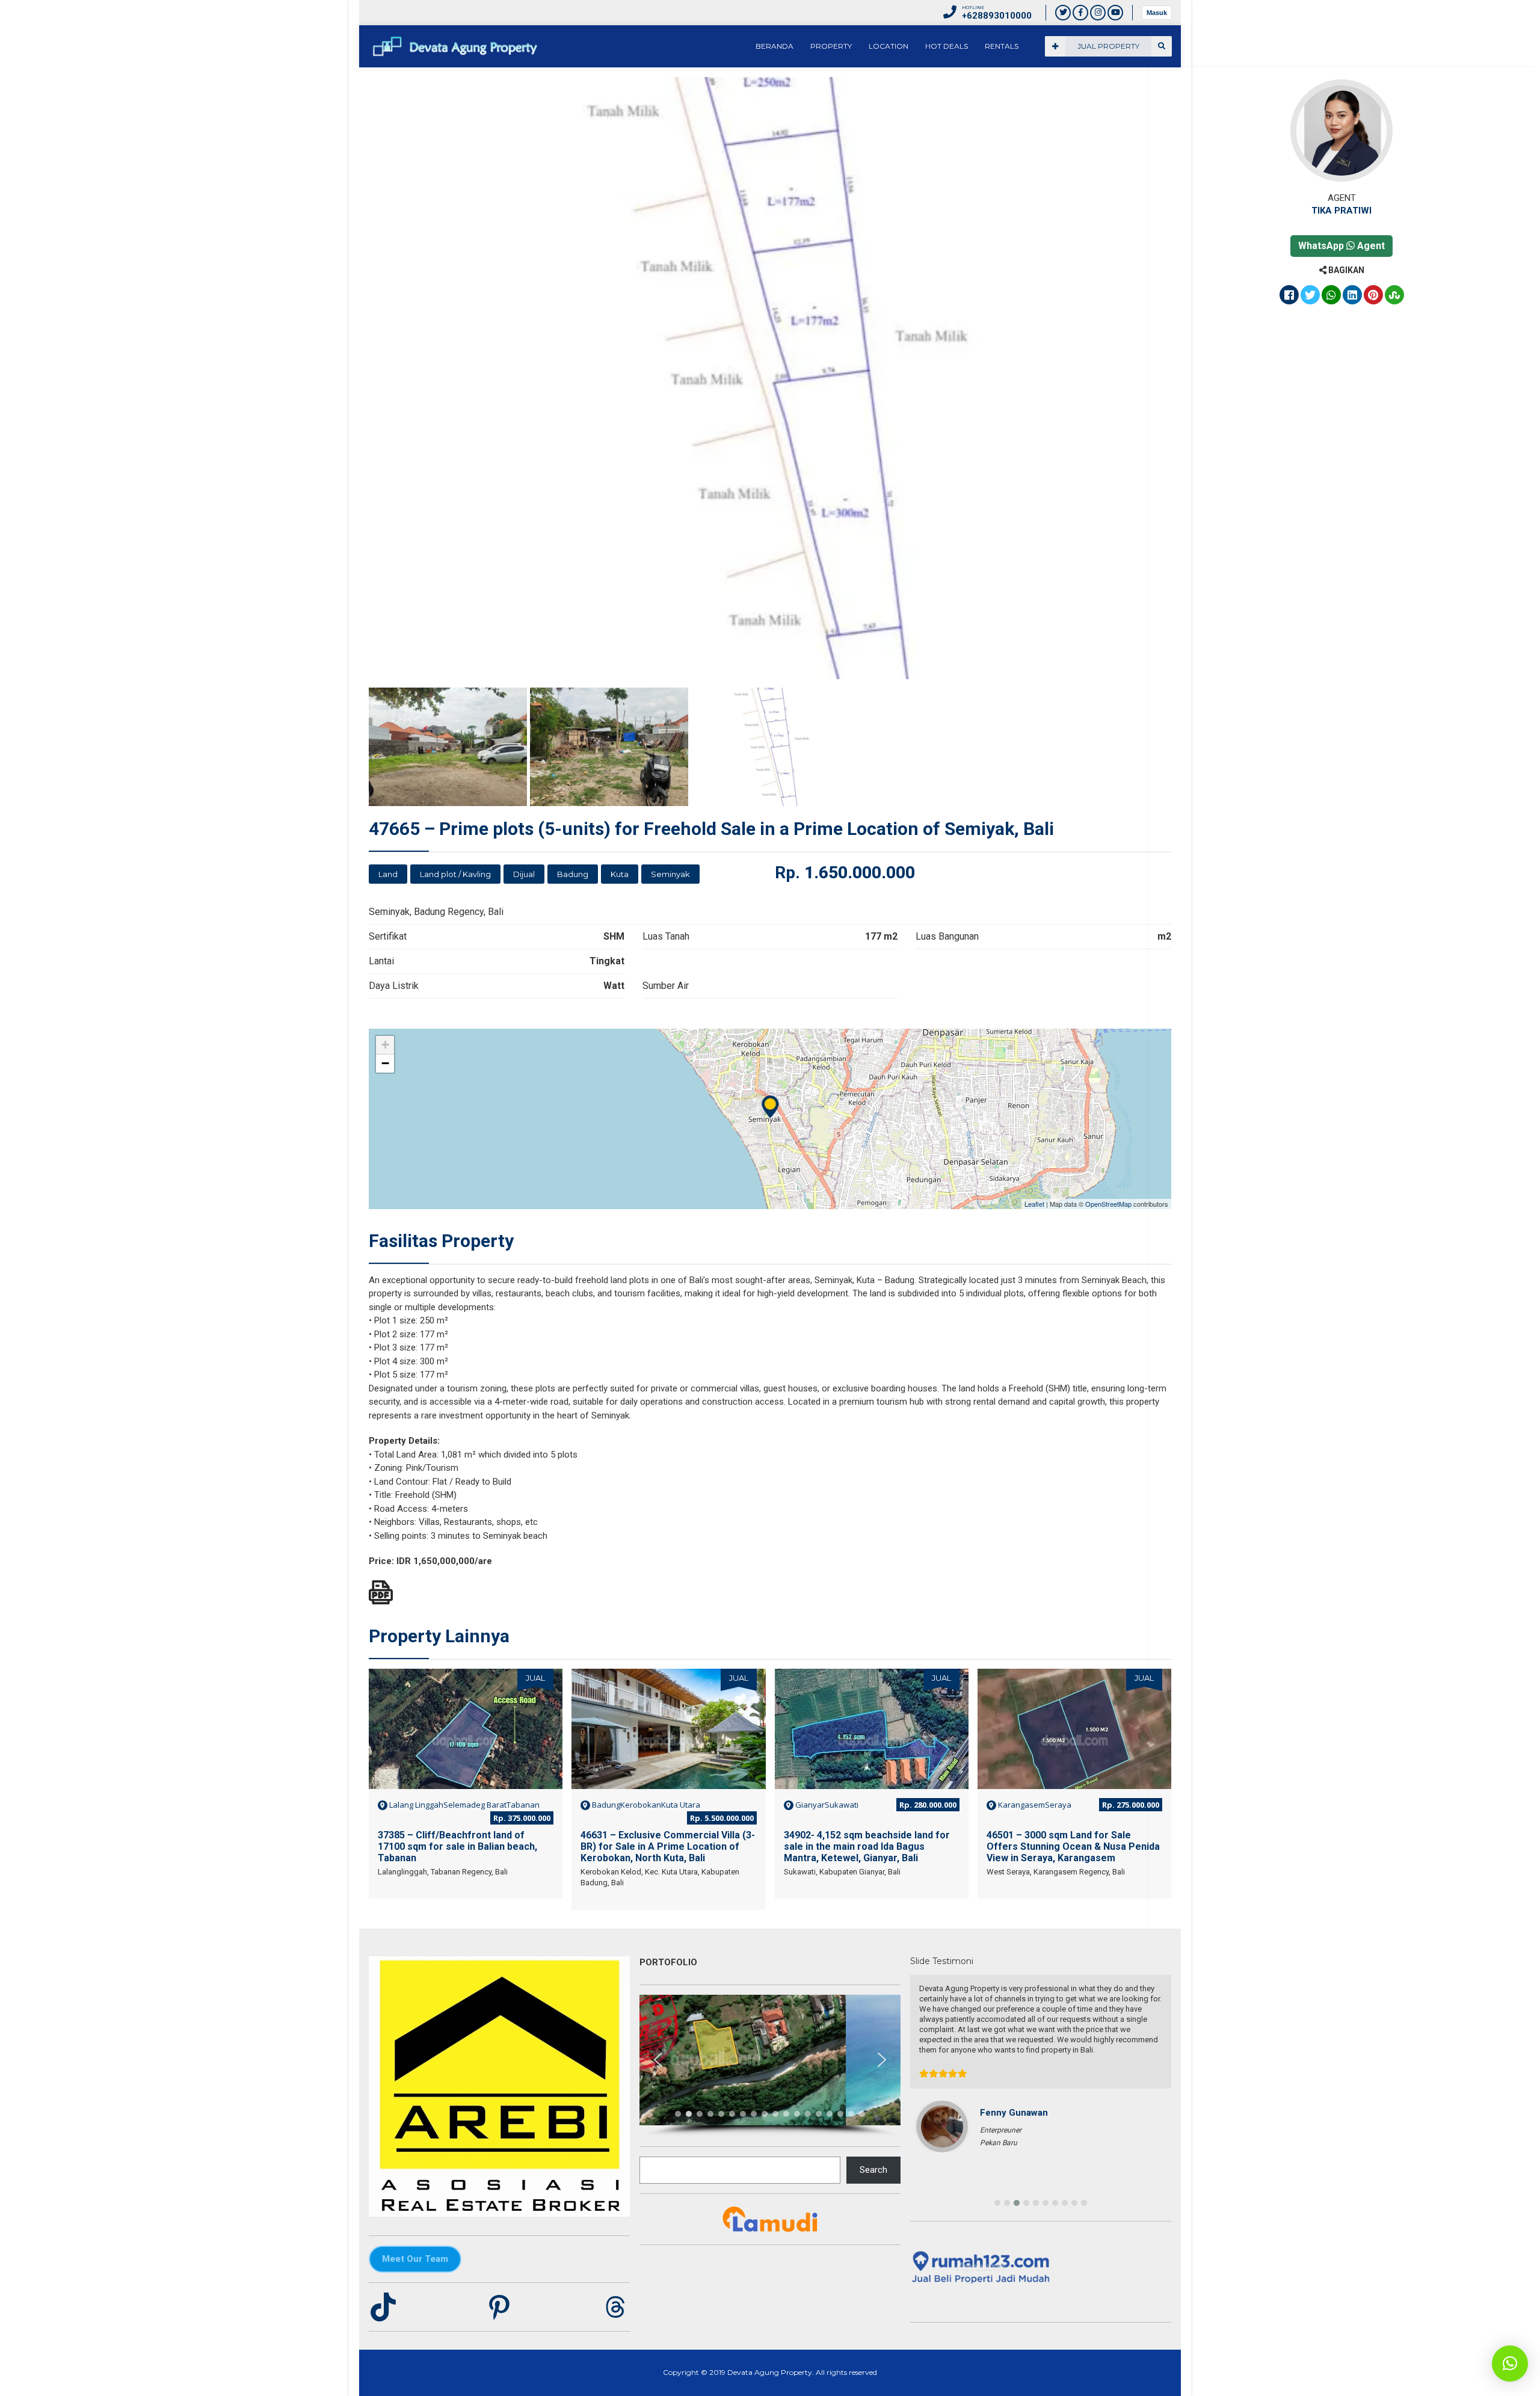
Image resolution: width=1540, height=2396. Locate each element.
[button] (658, 2060)
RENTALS (1002, 46)
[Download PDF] (381, 1592)
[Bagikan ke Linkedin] (1352, 296)
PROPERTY (831, 46)
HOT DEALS (947, 46)
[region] (770, 2066)
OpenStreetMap (1108, 1204)
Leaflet (1034, 1204)
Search (873, 2170)
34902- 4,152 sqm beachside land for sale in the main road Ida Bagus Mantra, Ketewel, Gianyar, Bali (867, 1846)
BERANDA (775, 46)
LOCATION (889, 46)
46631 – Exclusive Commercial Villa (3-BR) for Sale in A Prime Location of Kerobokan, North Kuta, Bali (668, 1846)
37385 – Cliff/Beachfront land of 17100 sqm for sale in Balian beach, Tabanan (457, 1846)
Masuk (1157, 13)
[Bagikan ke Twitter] (1310, 296)
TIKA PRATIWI (1341, 211)
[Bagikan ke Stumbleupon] (1394, 296)
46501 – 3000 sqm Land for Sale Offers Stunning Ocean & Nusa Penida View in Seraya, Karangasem (1073, 1846)
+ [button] (385, 1045)
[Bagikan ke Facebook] (1289, 296)
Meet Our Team (415, 2259)
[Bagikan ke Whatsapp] (1331, 296)
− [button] (385, 1063)
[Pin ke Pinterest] (1373, 296)
